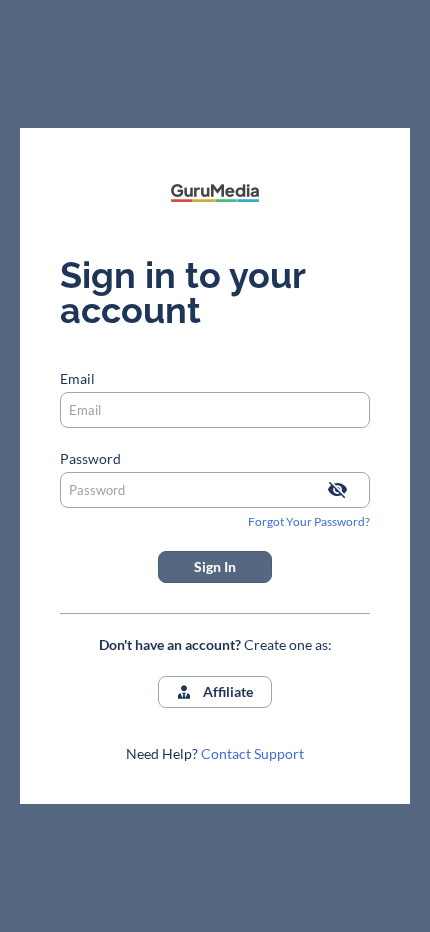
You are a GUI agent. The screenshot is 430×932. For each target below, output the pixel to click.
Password (90, 458)
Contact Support (252, 753)
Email (77, 378)
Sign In (215, 566)
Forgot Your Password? (309, 521)
